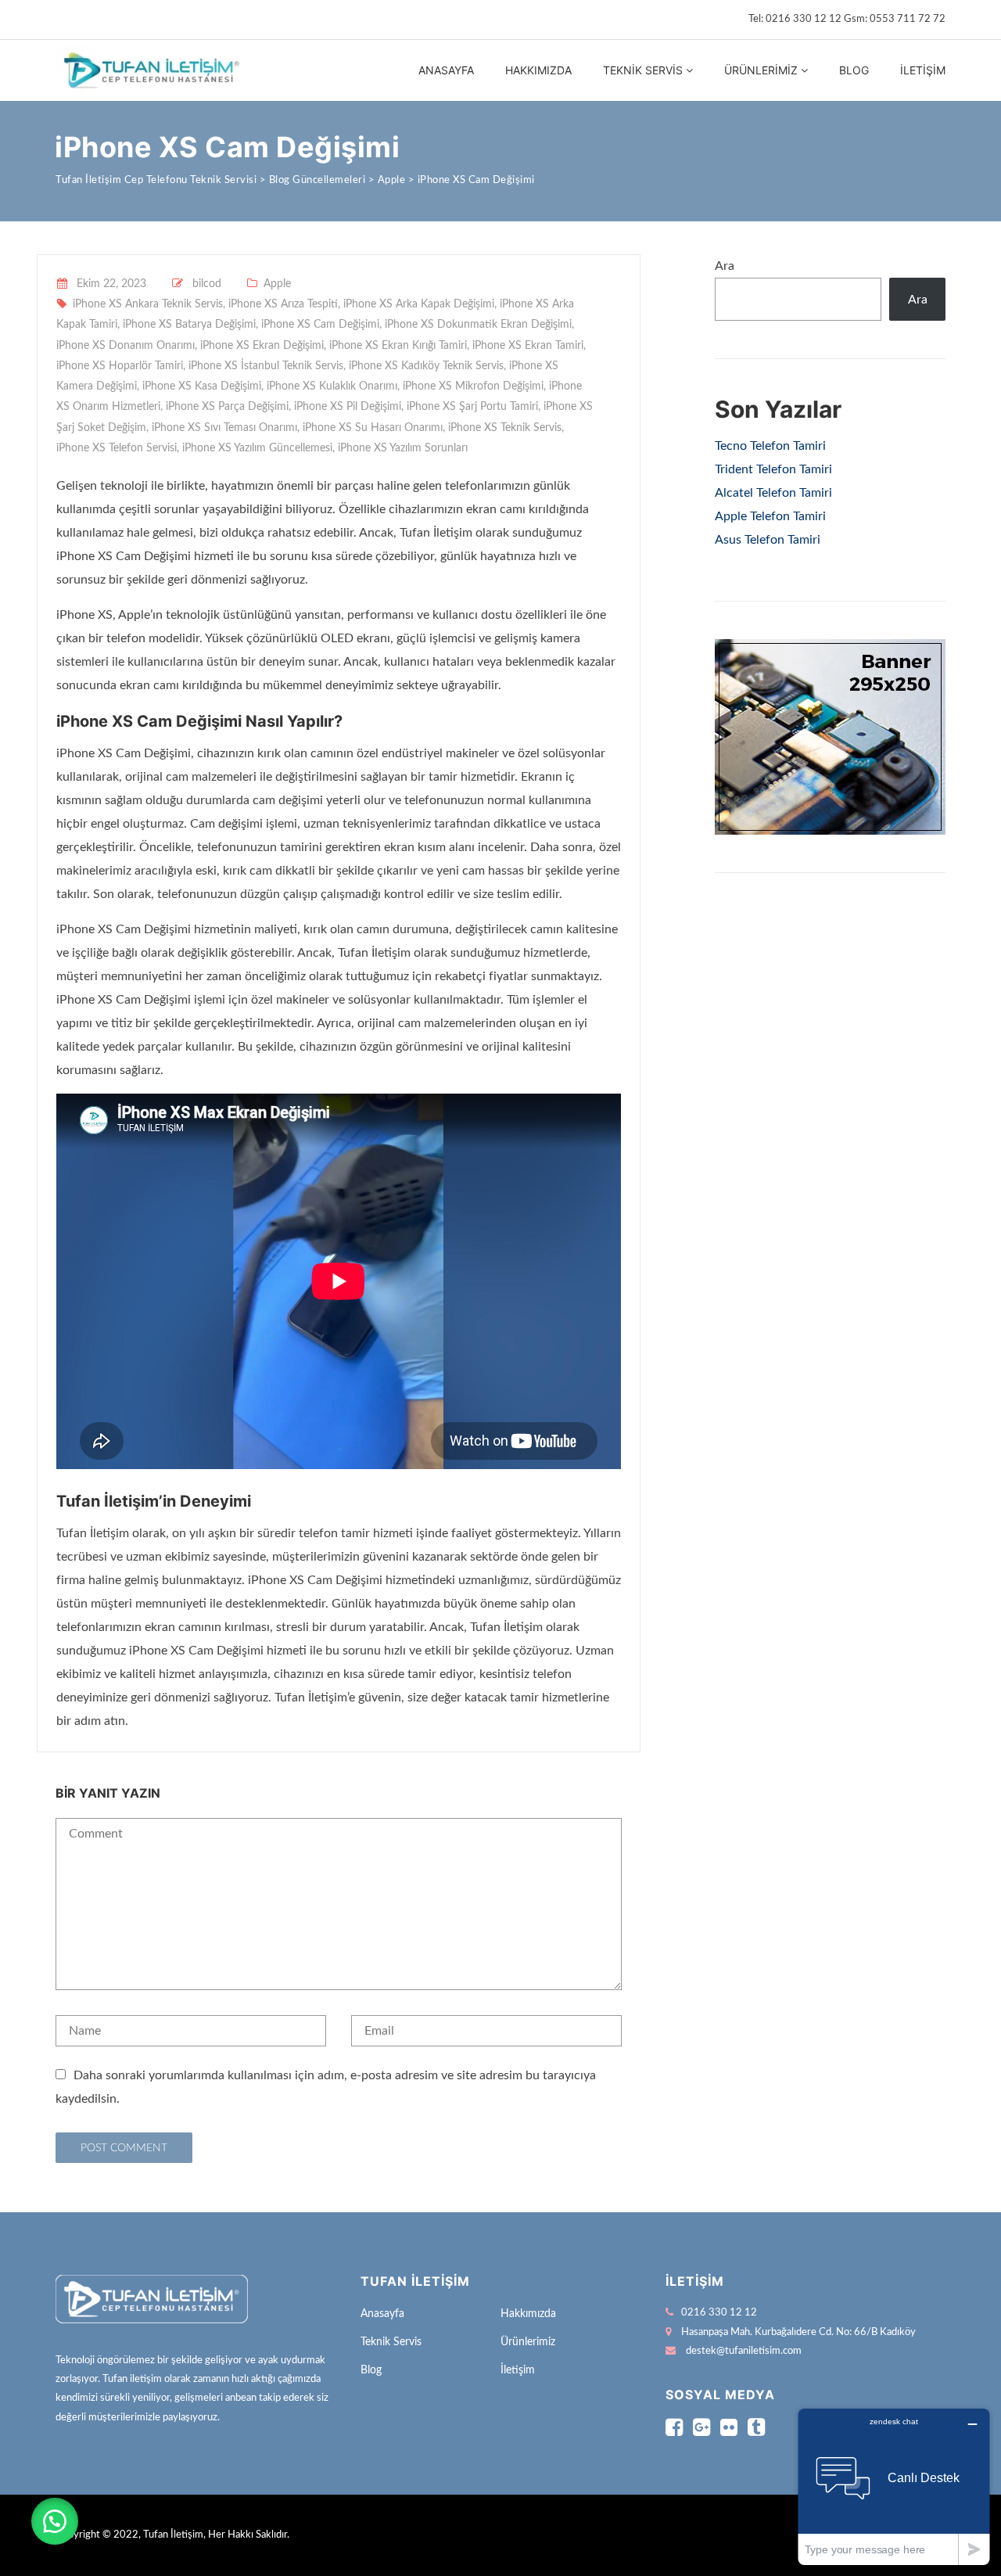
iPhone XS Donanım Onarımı (126, 346)
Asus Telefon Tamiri (768, 540)
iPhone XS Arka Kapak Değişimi (419, 304)
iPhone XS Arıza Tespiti (283, 304)
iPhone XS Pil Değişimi (348, 407)
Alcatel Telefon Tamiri (773, 493)
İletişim (923, 70)
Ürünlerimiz (761, 70)
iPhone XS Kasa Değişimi (202, 386)
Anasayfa (446, 70)
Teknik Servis (643, 70)
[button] (55, 2521)
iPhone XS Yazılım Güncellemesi (257, 448)
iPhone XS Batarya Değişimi (189, 325)
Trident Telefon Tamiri (773, 469)
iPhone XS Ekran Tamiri (528, 346)
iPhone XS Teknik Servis (505, 428)
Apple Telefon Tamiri (770, 516)
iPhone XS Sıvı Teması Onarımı (224, 428)
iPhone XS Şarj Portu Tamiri (472, 407)
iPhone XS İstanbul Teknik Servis (266, 366)
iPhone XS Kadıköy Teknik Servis (426, 366)
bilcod (207, 284)
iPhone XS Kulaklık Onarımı (332, 386)
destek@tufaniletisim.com (744, 2351)
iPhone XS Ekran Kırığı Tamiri (398, 346)
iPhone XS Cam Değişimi (320, 325)
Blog (854, 70)
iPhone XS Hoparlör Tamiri (120, 366)
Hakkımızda (538, 70)
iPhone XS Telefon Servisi (117, 448)
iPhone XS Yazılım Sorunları (403, 448)
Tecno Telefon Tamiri (770, 446)
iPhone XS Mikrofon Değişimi (473, 386)
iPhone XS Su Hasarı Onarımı (373, 428)
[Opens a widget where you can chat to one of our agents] (894, 2486)
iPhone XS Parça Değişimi (227, 407)
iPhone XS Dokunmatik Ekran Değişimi (478, 325)
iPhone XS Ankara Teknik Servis (148, 304)
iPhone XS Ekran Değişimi (262, 346)
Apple (277, 284)
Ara (725, 266)
